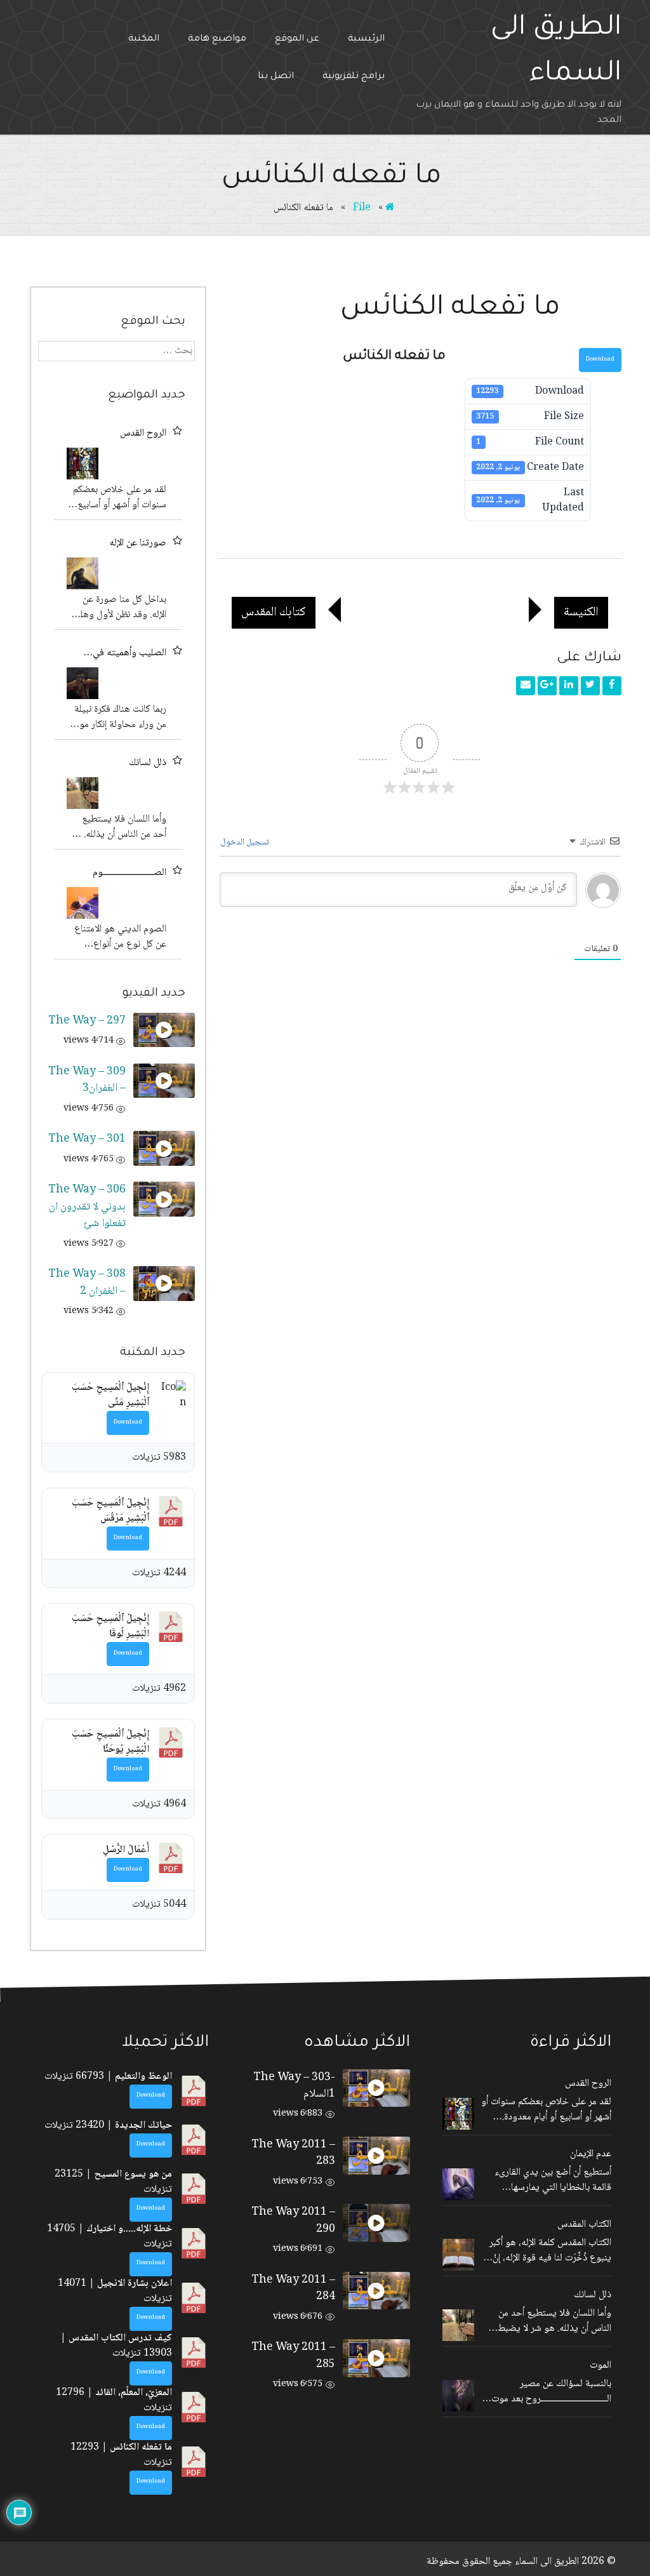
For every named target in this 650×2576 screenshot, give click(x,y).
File (362, 208)
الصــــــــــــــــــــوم (129, 873)
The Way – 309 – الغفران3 (87, 1080)
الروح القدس (143, 434)
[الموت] (458, 2396)
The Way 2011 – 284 (293, 2288)
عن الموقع (297, 39)
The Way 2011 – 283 (293, 2153)
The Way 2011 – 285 (293, 2356)
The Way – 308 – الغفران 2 (87, 1283)
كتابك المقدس (269, 612)
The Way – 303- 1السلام (294, 2086)
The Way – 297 (87, 1021)
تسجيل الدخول (246, 843)
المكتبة (144, 39)
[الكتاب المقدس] (458, 2255)
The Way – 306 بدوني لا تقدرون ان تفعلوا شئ (87, 1207)
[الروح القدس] (83, 464)
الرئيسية (366, 39)
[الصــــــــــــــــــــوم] (83, 903)
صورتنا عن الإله (138, 544)
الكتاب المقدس (584, 2225)
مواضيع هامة (217, 39)
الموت (600, 2366)
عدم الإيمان (591, 2154)
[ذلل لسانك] (83, 793)
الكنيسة (586, 612)
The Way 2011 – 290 (293, 2220)
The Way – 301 (87, 1139)
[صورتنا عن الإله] (83, 573)
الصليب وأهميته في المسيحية (129, 653)
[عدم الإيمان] (458, 2184)
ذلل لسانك (148, 763)
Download (600, 360)
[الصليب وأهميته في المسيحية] (83, 683)
